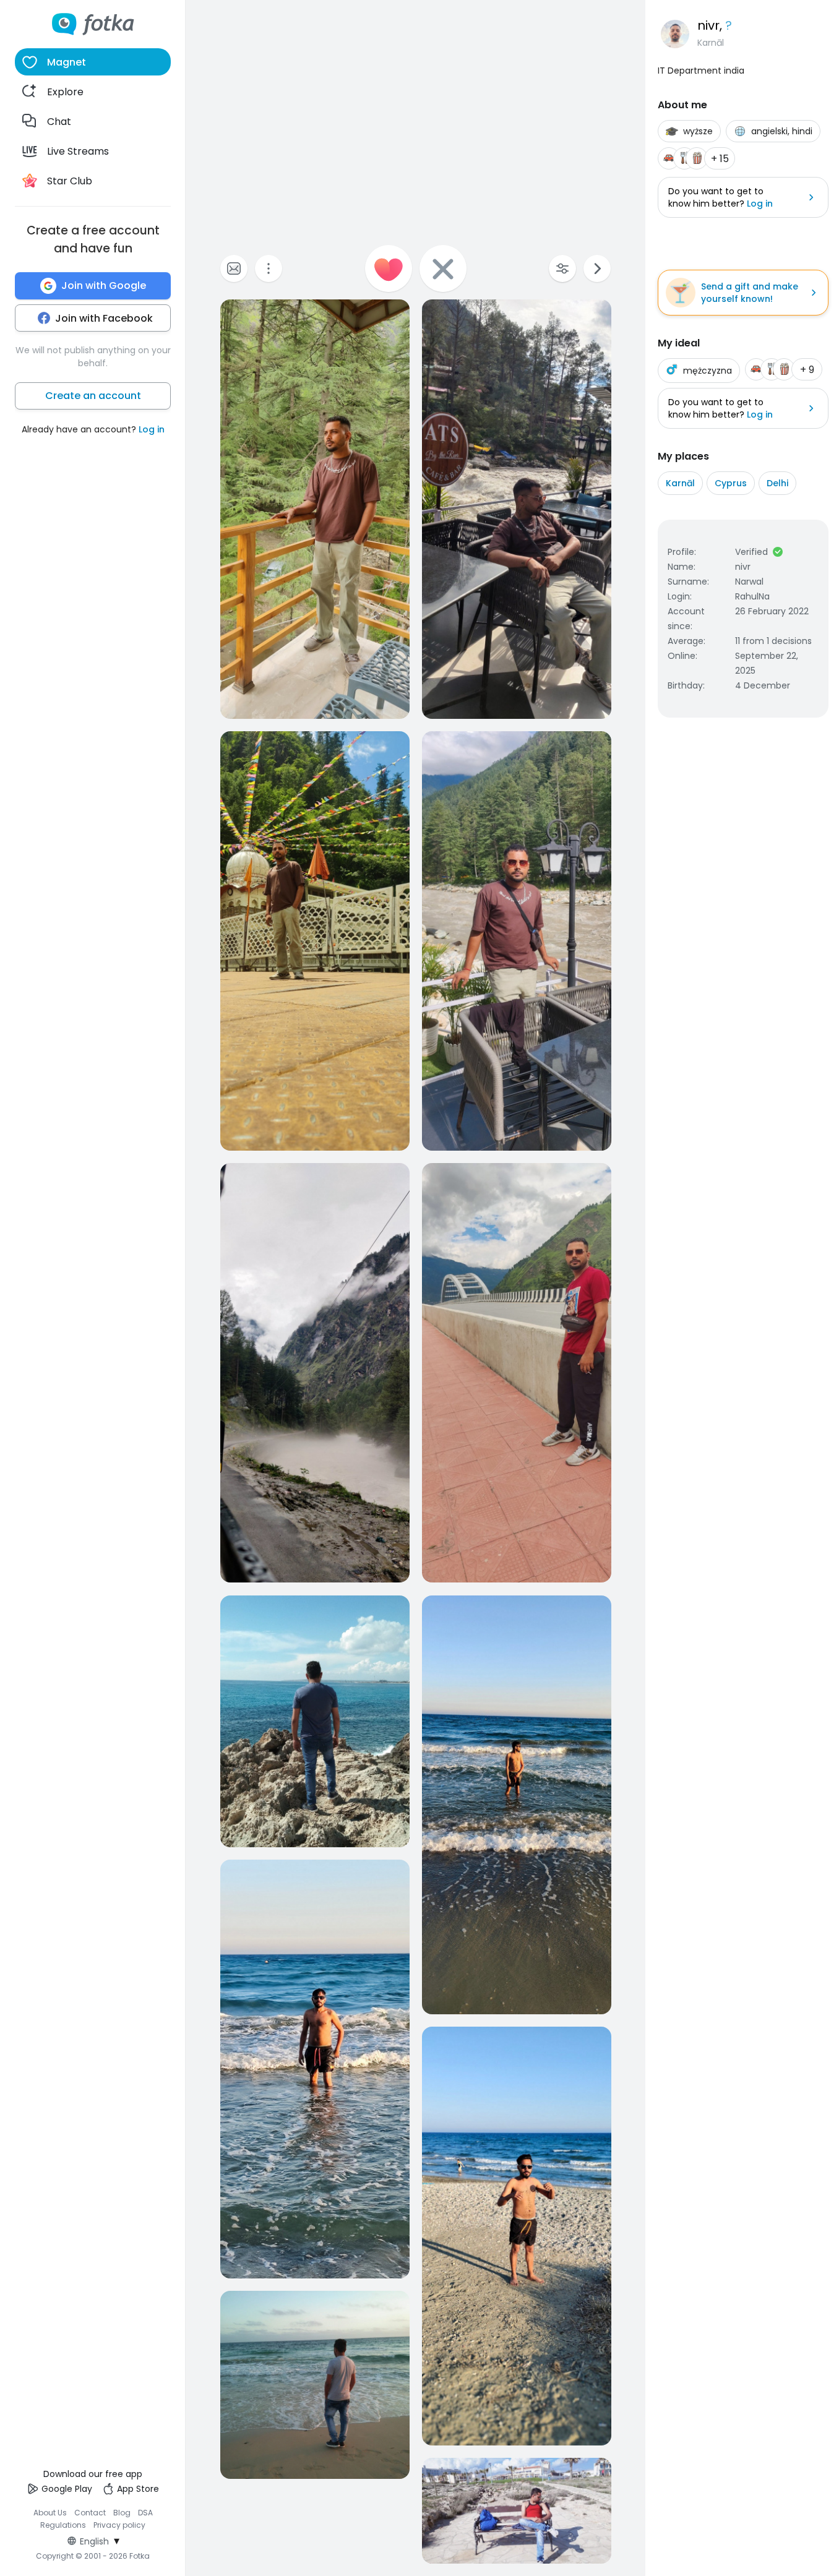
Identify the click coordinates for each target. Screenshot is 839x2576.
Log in (152, 429)
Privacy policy (119, 2525)
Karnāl (680, 483)
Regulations (63, 2525)
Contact (90, 2513)
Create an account (93, 396)
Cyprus (731, 483)
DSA (145, 2513)
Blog (122, 2513)
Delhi (777, 483)
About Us (50, 2513)
